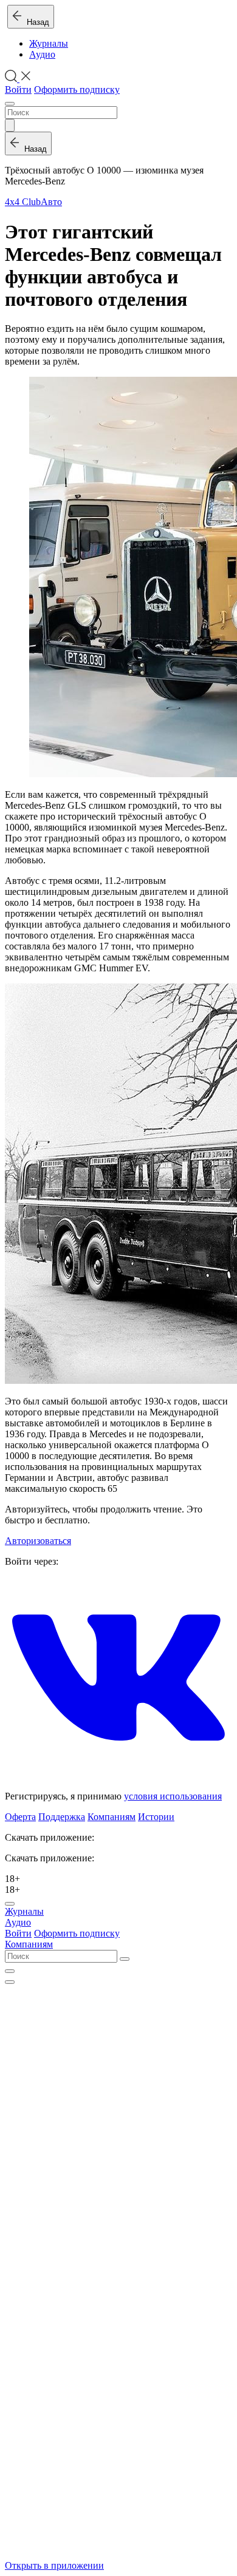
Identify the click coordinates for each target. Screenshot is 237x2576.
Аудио (42, 54)
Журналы (49, 43)
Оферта (20, 1817)
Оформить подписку (77, 89)
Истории (156, 1817)
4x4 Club (23, 202)
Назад (36, 22)
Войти (18, 89)
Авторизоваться (38, 1541)
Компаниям (112, 1817)
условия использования (173, 1796)
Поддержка (62, 1817)
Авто (51, 202)
